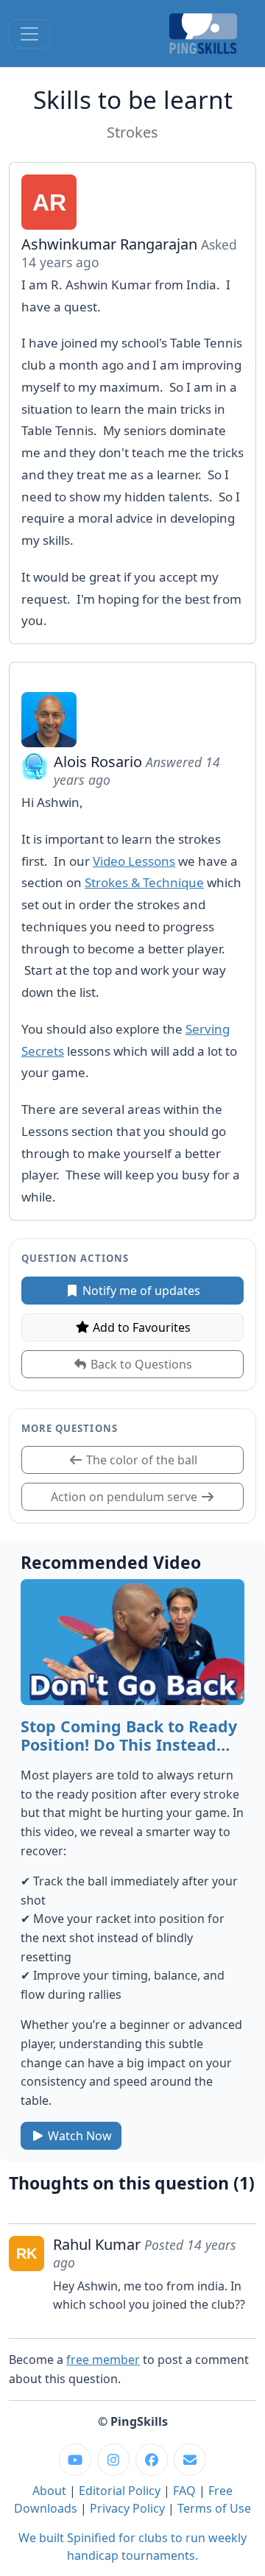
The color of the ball (140, 1460)
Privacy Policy (127, 2508)
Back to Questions (140, 1364)
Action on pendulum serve (126, 1497)
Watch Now (78, 2136)
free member (103, 2360)
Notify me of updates (140, 1291)
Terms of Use (214, 2508)
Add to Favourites (140, 1327)
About (49, 2491)
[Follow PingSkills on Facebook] (152, 2460)
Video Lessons (134, 861)
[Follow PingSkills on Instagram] (113, 2460)
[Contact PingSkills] (190, 2460)
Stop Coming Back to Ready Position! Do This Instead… (129, 1736)
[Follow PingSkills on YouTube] (75, 2460)
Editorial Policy (120, 2491)
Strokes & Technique (144, 882)
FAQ (184, 2491)
